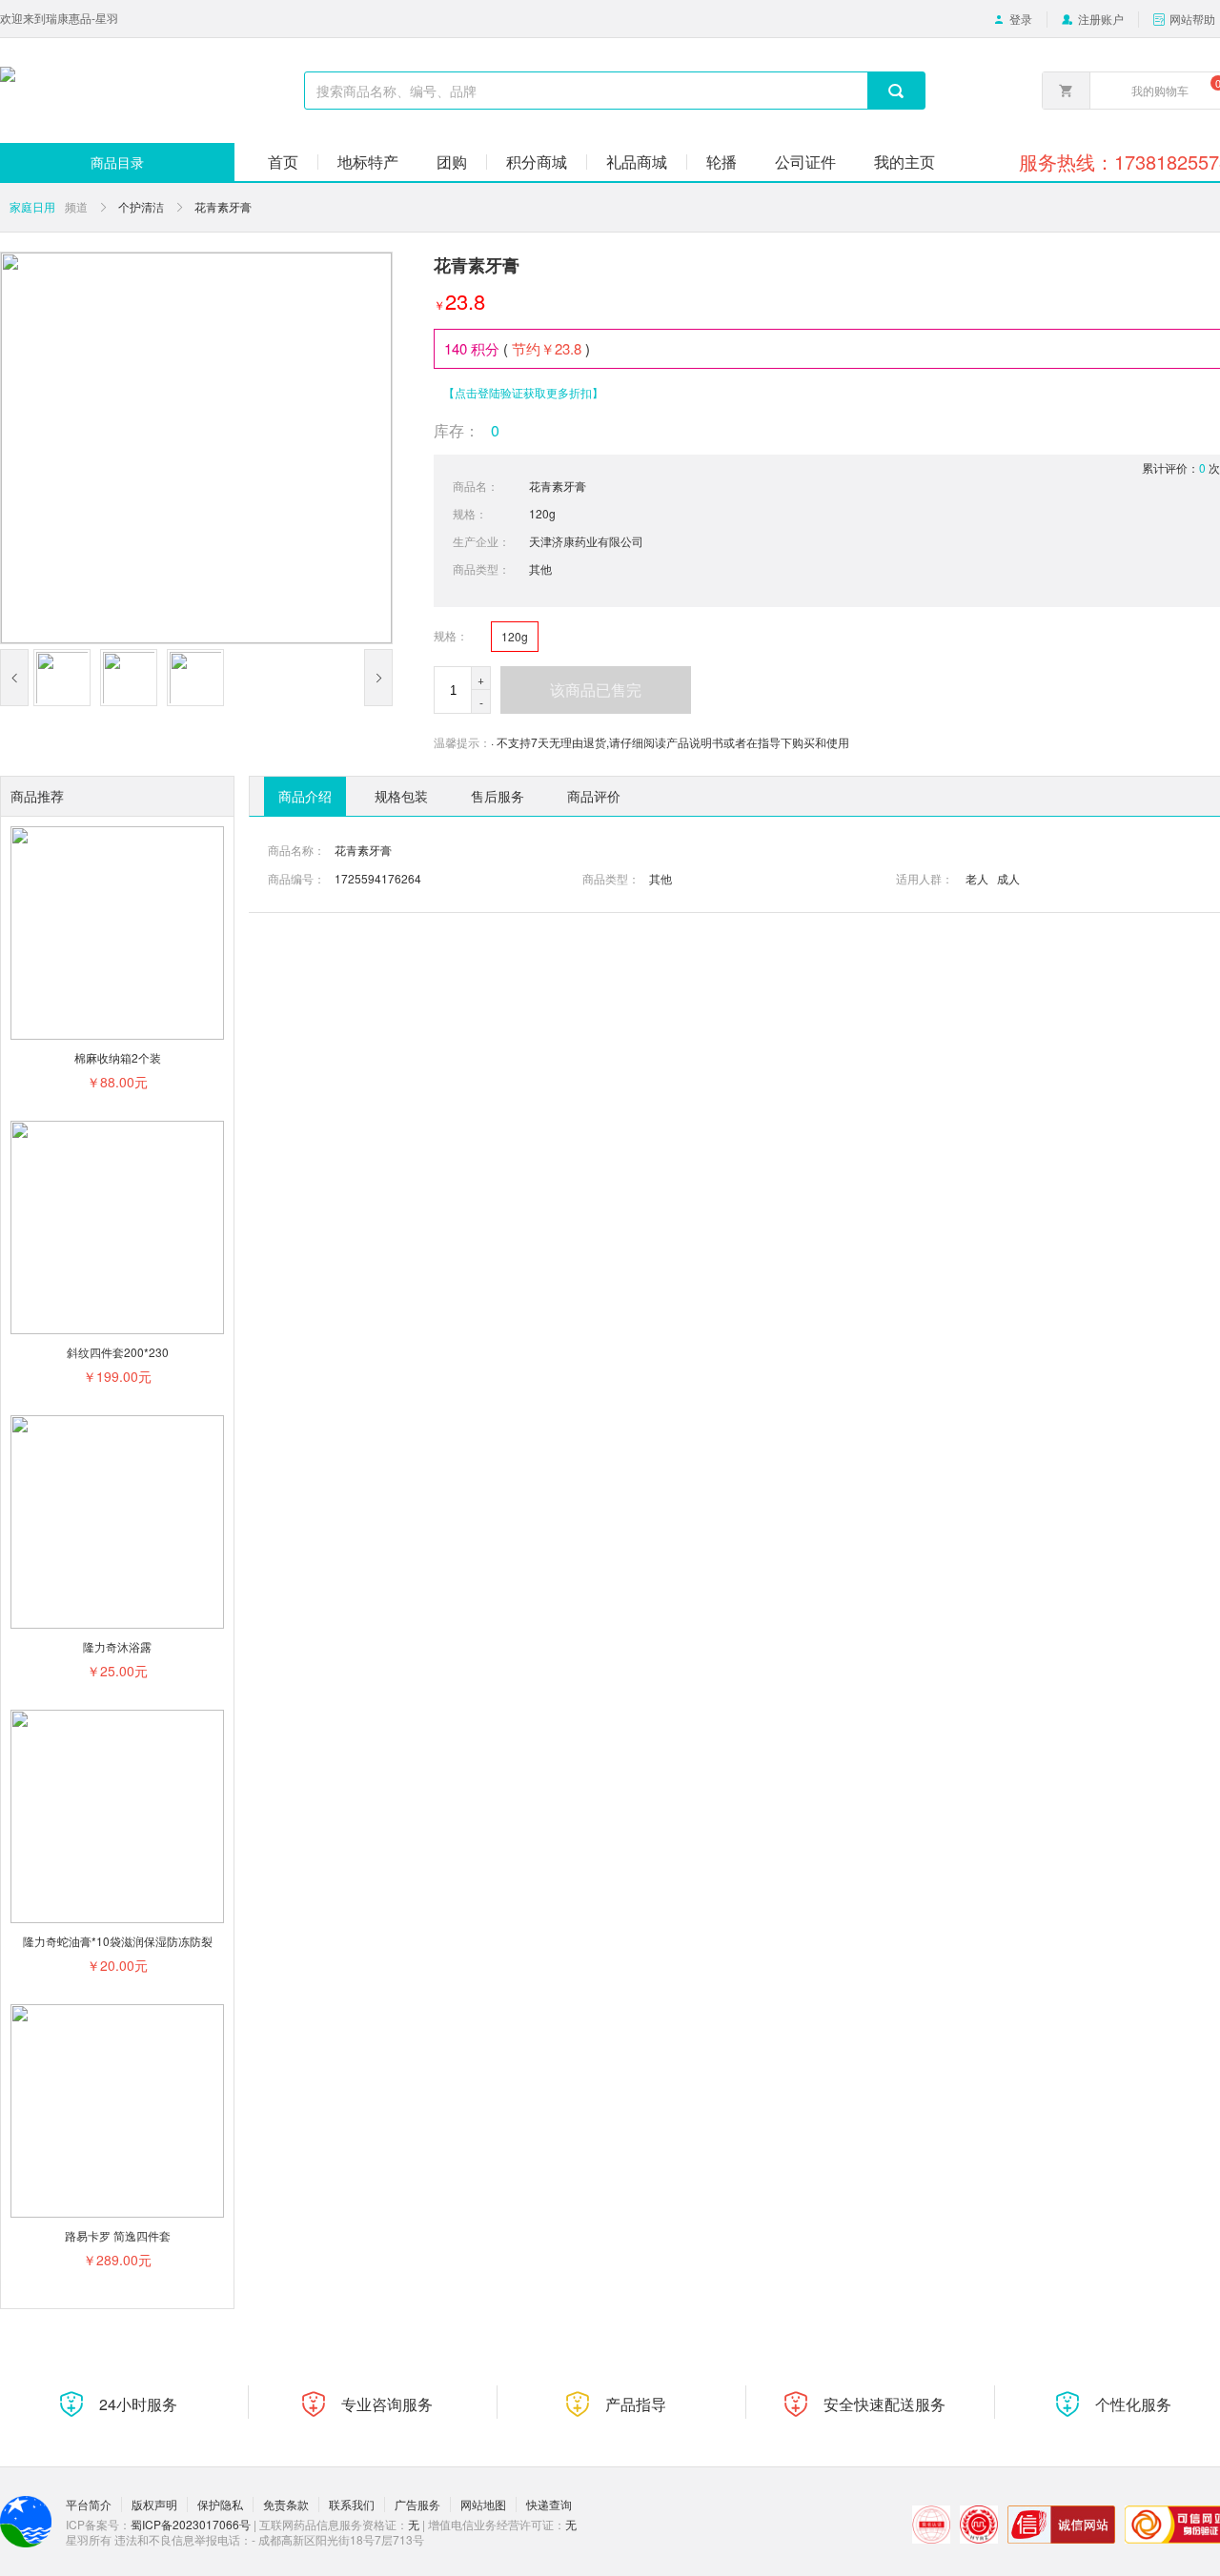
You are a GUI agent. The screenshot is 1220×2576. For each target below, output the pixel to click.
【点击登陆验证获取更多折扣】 (523, 392)
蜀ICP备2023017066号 (191, 2524)
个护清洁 (141, 206)
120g (515, 636)
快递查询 (549, 2505)
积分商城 (537, 162)
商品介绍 (305, 796)
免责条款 (286, 2505)
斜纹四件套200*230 (118, 1352)
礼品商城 (637, 162)
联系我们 (352, 2505)
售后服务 (498, 796)
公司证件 (805, 162)
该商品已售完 (596, 690)
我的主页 (905, 162)
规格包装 (401, 796)
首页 (283, 162)
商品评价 (594, 796)
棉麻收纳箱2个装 (118, 1057)
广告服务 (417, 2505)
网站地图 (483, 2505)
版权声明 (154, 2505)
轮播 (722, 162)
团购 (452, 162)
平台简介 (89, 2505)
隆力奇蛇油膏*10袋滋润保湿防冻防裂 (118, 1941)
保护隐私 (220, 2505)
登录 (1021, 19)
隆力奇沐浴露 (117, 1646)
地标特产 (368, 162)
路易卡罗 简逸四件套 (118, 2235)
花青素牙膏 (223, 206)
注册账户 (1101, 19)
